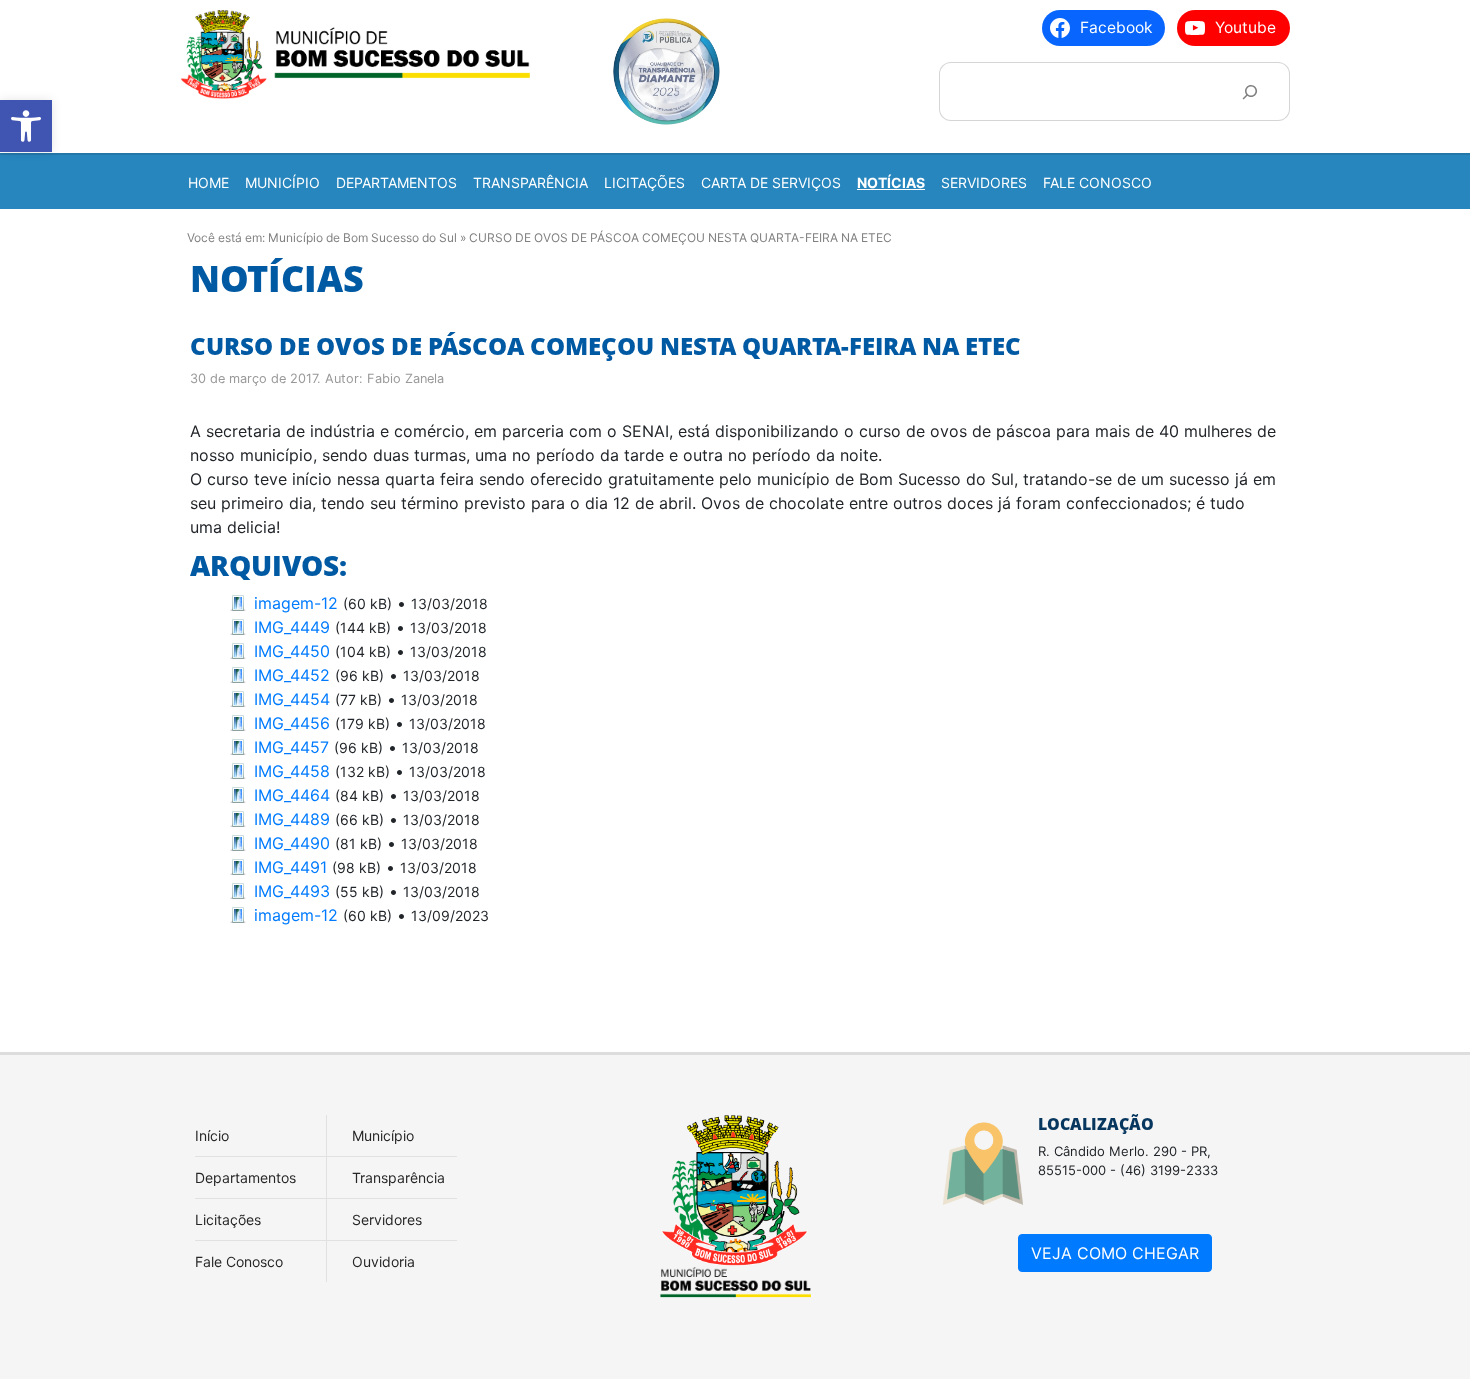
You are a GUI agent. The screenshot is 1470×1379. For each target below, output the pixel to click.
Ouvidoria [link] (383, 1261)
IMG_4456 (292, 723)
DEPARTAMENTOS (396, 182)
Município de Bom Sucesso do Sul (362, 237)
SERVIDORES (984, 182)
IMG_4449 (292, 627)
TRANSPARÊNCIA (530, 182)
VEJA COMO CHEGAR (1115, 1253)
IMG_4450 (292, 651)
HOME (208, 182)
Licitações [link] (228, 1219)
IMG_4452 (292, 675)
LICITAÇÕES (644, 182)
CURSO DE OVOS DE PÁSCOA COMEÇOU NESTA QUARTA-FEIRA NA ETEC (605, 345)
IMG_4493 (292, 891)
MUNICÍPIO (282, 182)
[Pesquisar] (1249, 91)
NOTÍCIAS (891, 182)
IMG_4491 (290, 867)
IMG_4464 (292, 795)
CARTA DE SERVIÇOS (771, 182)
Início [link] (212, 1135)
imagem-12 (296, 603)
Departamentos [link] (245, 1177)
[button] (26, 126)
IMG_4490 (292, 843)
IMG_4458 (292, 771)
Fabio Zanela (405, 378)
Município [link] (383, 1135)
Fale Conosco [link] (239, 1261)
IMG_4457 (291, 747)
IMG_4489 (292, 819)
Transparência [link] (398, 1177)
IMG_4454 (292, 699)
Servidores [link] (387, 1219)
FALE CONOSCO (1097, 182)
